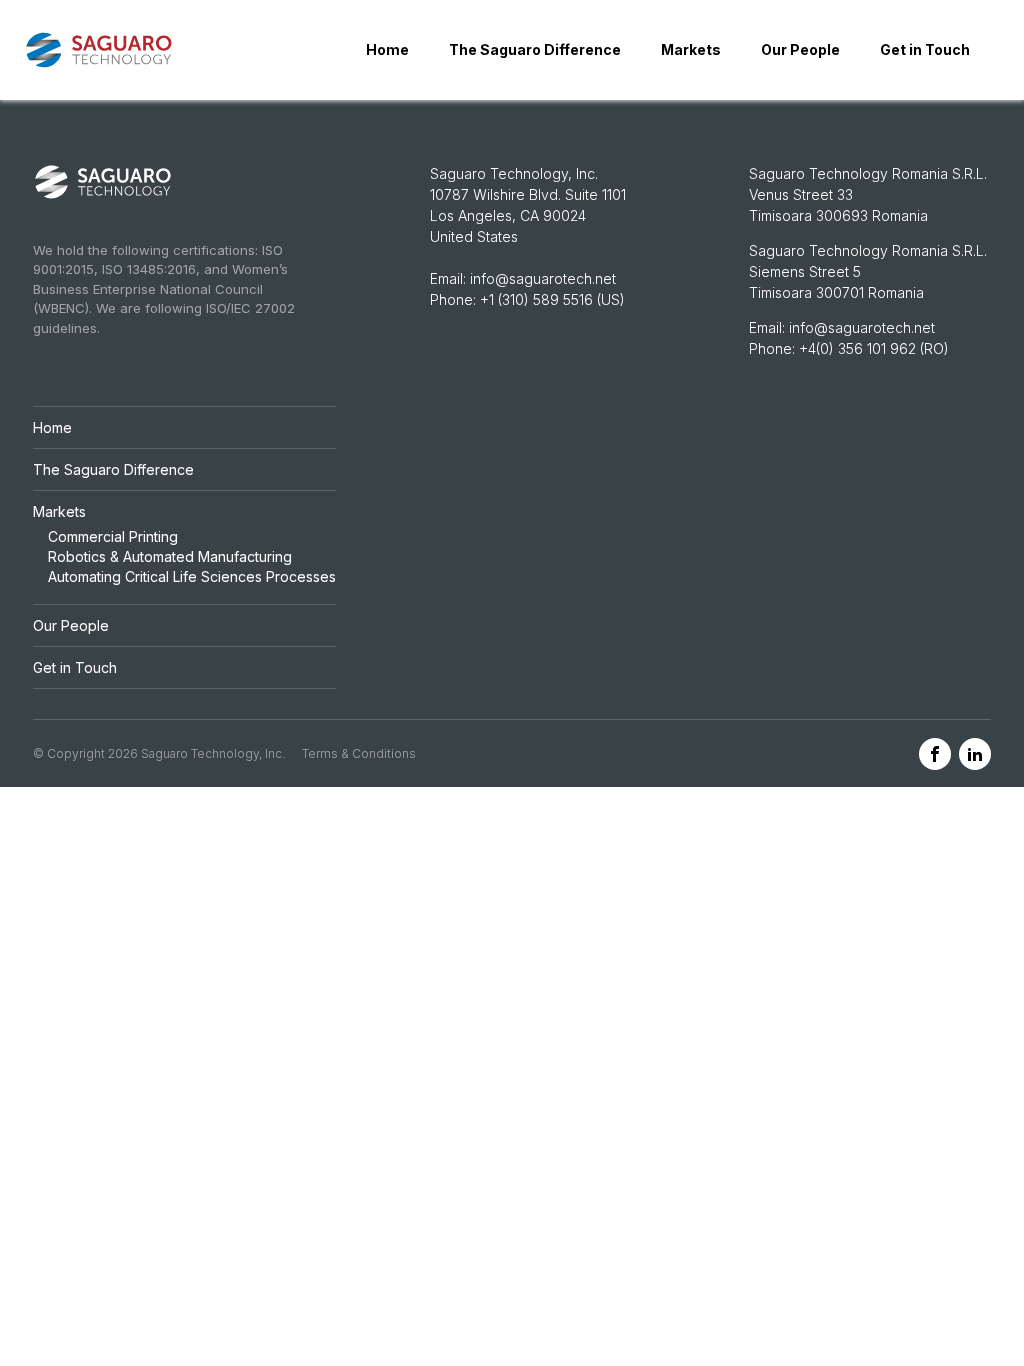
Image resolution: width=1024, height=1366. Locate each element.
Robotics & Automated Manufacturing (170, 556)
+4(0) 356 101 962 (859, 348)
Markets (691, 49)
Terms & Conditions (359, 753)
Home (387, 49)
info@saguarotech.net (543, 278)
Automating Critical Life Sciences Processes (192, 576)
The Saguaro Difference (535, 49)
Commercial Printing (113, 536)
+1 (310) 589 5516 (536, 299)
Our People (800, 49)
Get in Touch (925, 49)
